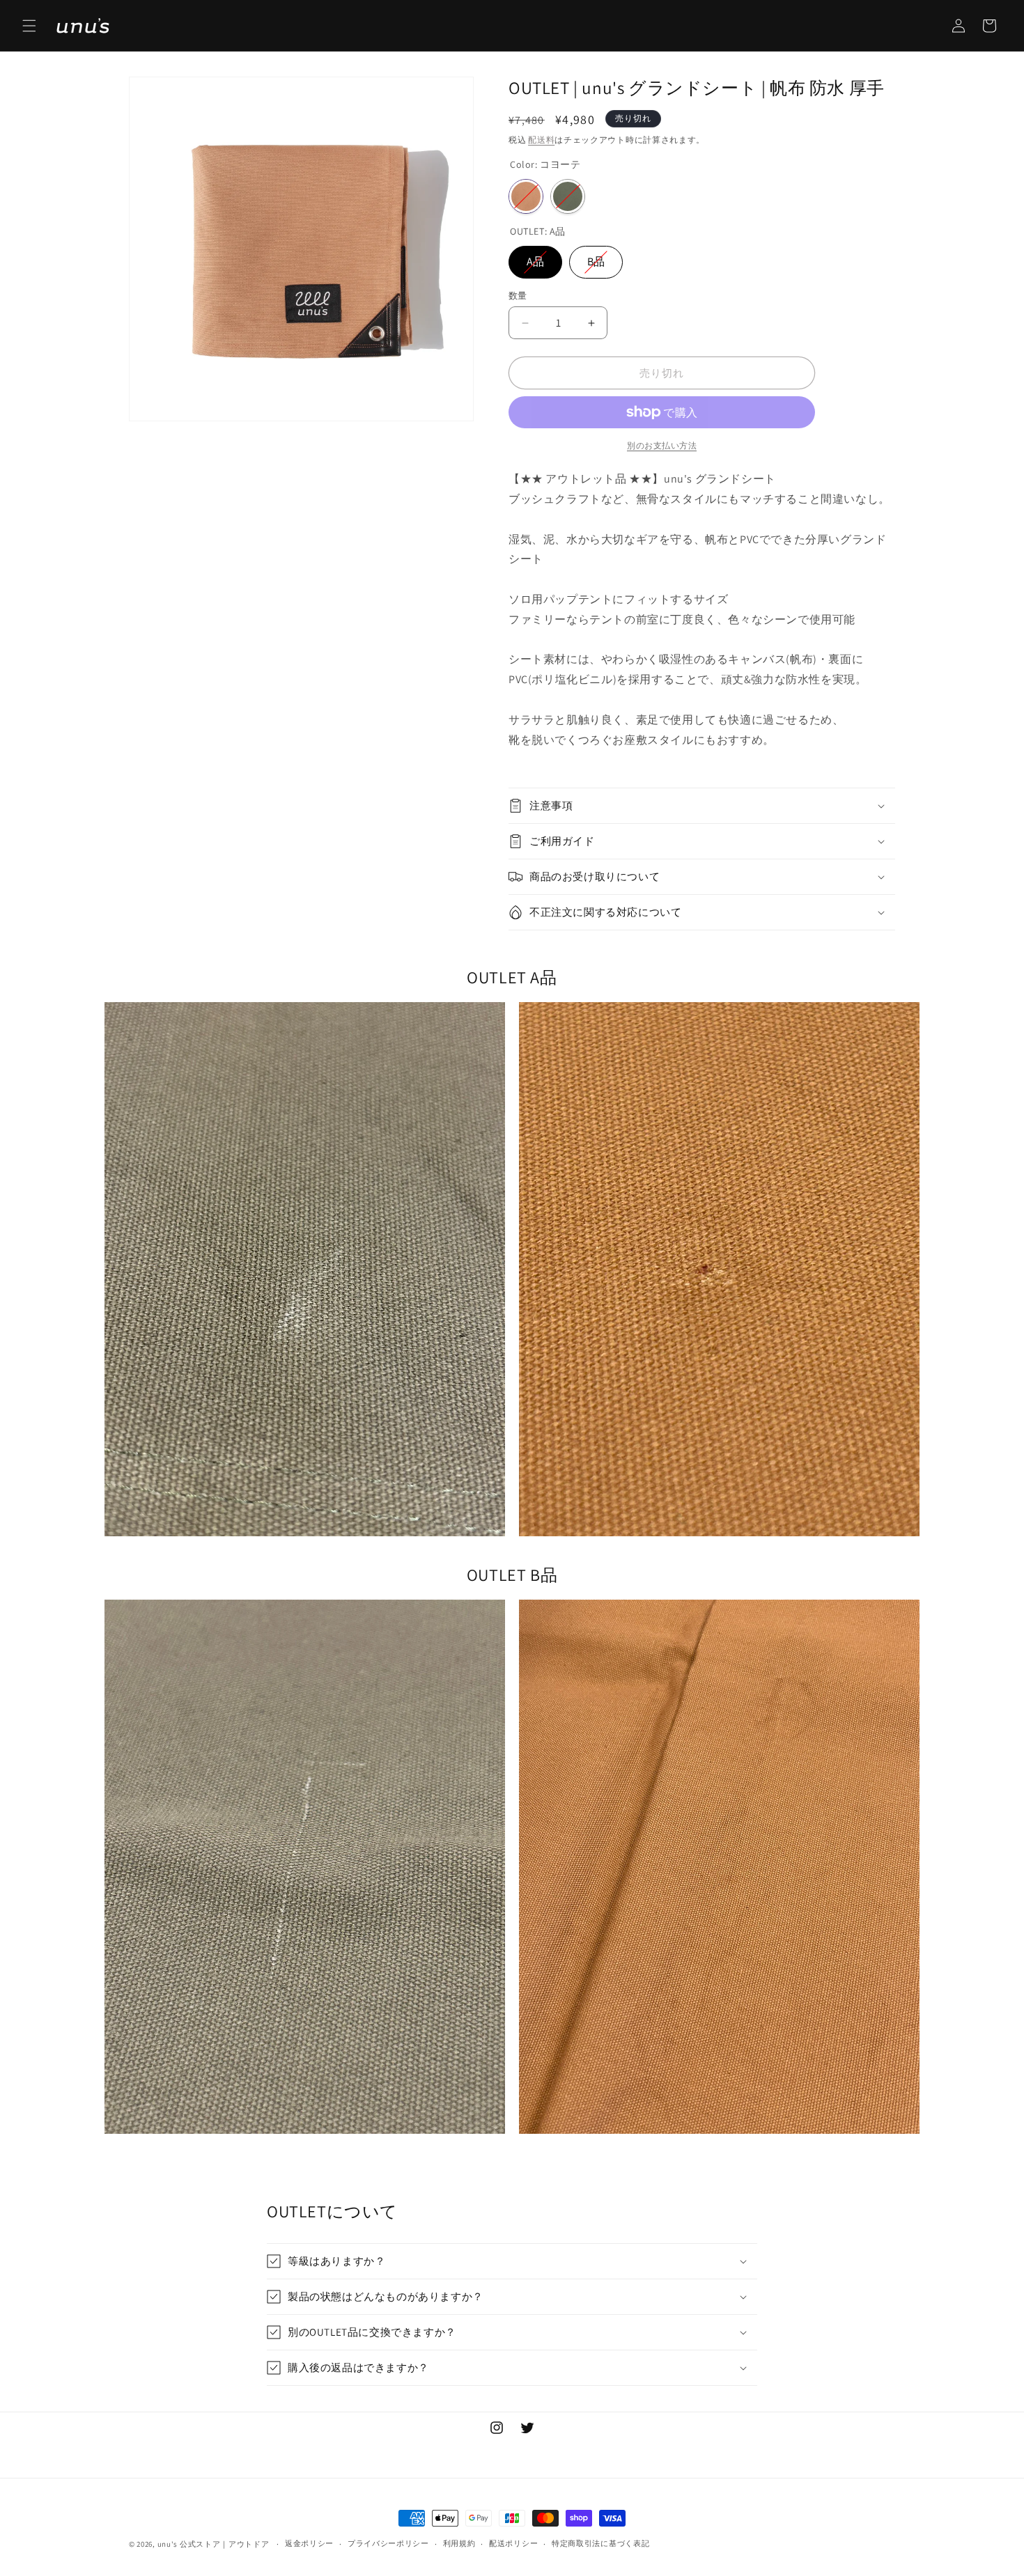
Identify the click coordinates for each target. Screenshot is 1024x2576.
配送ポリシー (513, 2543)
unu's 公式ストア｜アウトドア (214, 2544)
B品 (596, 257)
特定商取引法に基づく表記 (600, 2543)
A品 (535, 257)
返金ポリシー (309, 2543)
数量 (518, 296)
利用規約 (459, 2543)
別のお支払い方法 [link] (662, 445)
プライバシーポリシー (388, 2543)
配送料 (541, 140)
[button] (29, 26)
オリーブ (568, 196)
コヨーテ (526, 196)
